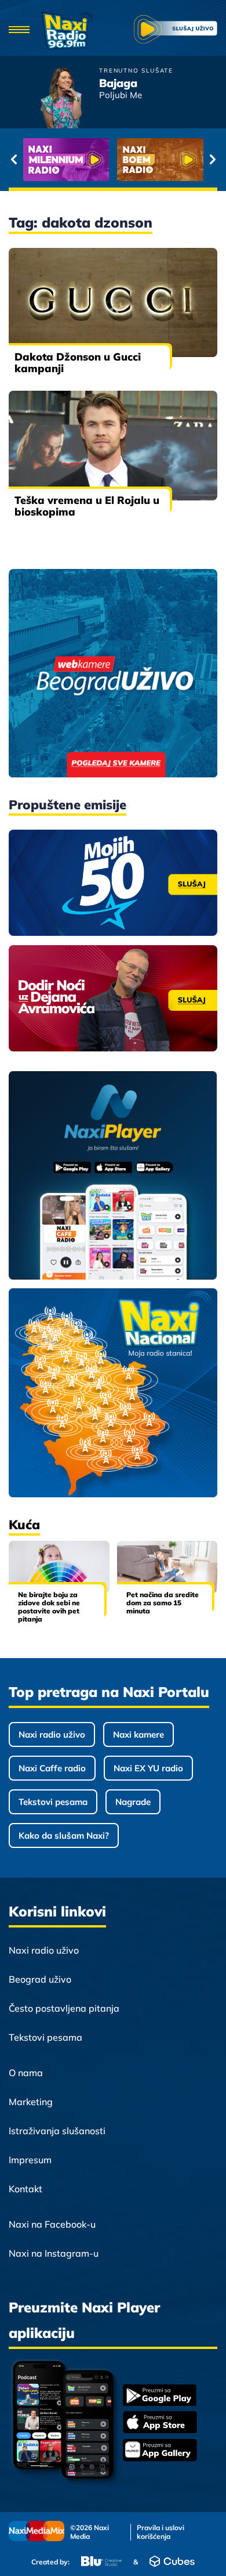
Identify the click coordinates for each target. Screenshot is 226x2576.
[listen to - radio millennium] (66, 160)
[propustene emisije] (113, 883)
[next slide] (212, 160)
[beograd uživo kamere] (113, 674)
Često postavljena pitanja (64, 2008)
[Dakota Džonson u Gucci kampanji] (113, 302)
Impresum (30, 2160)
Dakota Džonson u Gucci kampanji (78, 363)
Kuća (24, 1525)
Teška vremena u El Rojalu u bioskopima (87, 506)
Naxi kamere (138, 1734)
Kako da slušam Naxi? (64, 1835)
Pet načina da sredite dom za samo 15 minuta (163, 1603)
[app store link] (160, 2423)
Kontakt (25, 2189)
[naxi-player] (113, 1176)
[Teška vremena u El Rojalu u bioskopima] (113, 445)
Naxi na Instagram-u (54, 2253)
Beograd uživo (40, 1979)
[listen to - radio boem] (160, 160)
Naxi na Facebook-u (52, 2224)
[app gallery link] (160, 2451)
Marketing (31, 2102)
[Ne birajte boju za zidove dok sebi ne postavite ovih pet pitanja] (59, 1567)
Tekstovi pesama (53, 1802)
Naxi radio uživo (52, 1734)
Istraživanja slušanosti (57, 2131)
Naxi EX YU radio (148, 1768)
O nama (26, 2073)
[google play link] (160, 2396)
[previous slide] (14, 160)
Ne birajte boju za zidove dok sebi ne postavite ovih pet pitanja (49, 1607)
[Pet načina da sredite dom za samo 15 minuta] (167, 1567)
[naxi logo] (67, 31)
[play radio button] (176, 31)
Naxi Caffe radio (52, 1768)
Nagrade (133, 1802)
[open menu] (19, 30)
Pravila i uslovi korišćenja (161, 2532)
